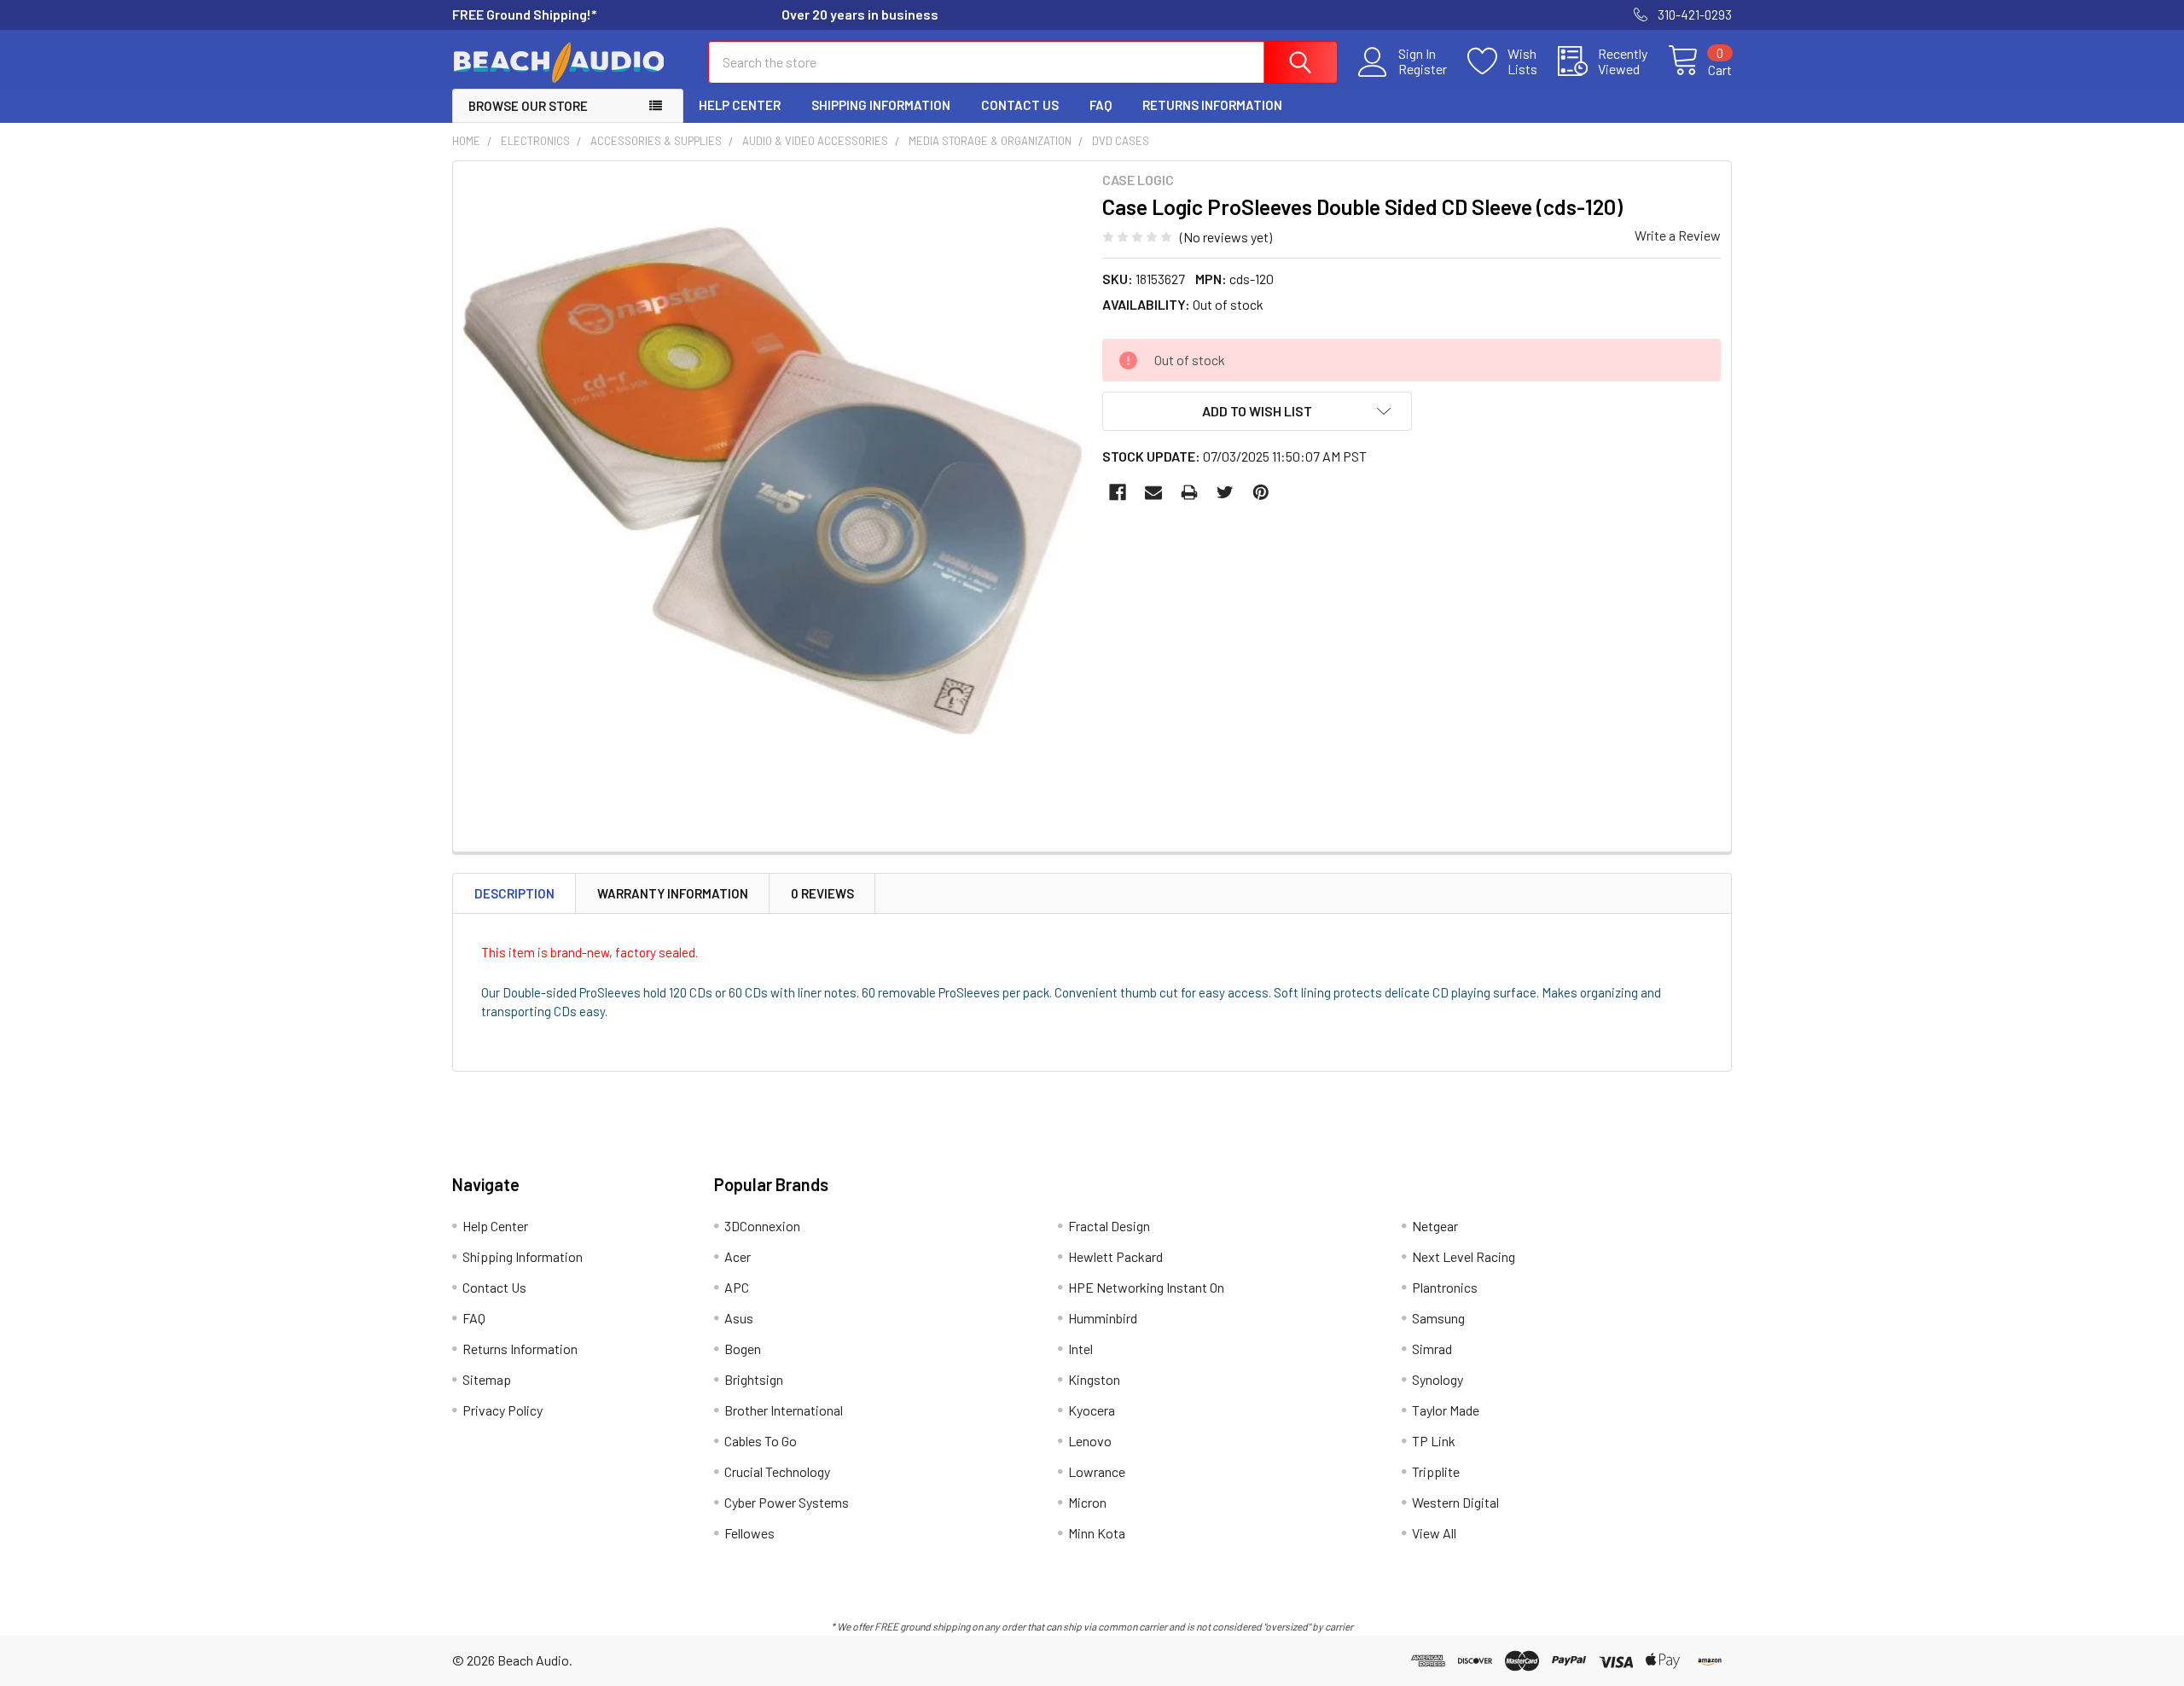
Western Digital (1455, 1502)
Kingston (1094, 1379)
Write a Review (1678, 235)
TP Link (1434, 1441)
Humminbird (1103, 1318)
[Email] (1153, 492)
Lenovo (1090, 1441)
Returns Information (1212, 105)
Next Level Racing (1464, 1256)
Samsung (1438, 1318)
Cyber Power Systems (787, 1502)
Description (514, 893)
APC (737, 1287)
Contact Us (1020, 105)
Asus (739, 1318)
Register (1423, 69)
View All (1434, 1533)
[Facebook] (1118, 492)
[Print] (1189, 492)
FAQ (1101, 105)
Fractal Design (1109, 1226)
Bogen (743, 1349)
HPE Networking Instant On (1146, 1287)
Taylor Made (1446, 1410)
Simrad (1432, 1349)
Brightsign (754, 1379)
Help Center (740, 105)
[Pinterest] (1261, 492)
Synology (1438, 1379)
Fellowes (749, 1533)
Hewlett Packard (1115, 1256)
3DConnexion (762, 1226)
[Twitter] (1225, 492)
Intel (1080, 1349)
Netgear (1435, 1226)
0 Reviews (822, 893)
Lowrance (1097, 1471)
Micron (1087, 1502)
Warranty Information (673, 893)
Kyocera (1092, 1410)
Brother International (784, 1410)
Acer (738, 1256)
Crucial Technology (777, 1471)
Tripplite (1436, 1471)
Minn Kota (1097, 1533)
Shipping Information (881, 105)
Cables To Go (761, 1441)
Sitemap (487, 1379)
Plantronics (1445, 1287)
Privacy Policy (502, 1410)
